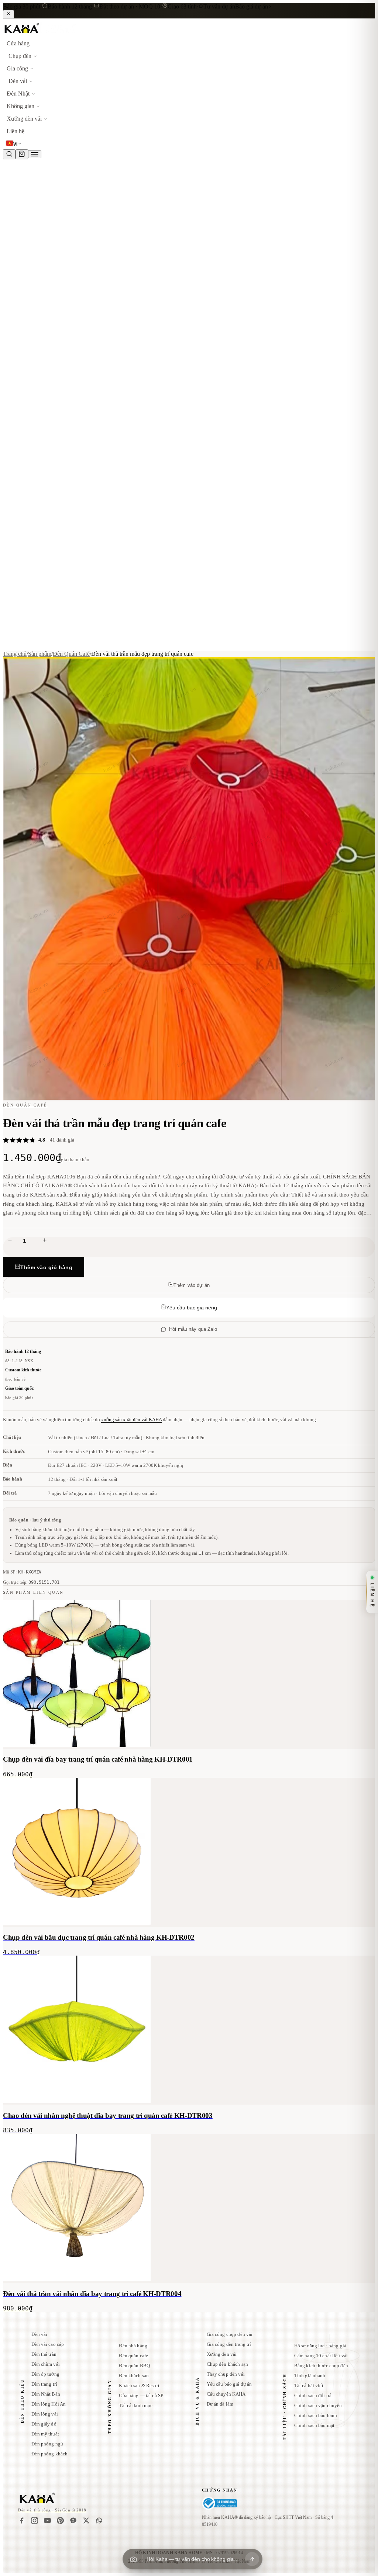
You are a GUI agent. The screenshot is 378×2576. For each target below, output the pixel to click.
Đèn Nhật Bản (46, 2394)
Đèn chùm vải (46, 2364)
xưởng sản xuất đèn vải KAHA (131, 1419)
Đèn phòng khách (49, 2454)
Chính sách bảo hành (316, 2415)
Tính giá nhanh (310, 2376)
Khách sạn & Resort (139, 2385)
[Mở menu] (35, 154)
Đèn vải (39, 2334)
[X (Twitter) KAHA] (86, 2520)
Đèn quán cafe (133, 2356)
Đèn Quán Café (71, 654)
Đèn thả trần (44, 2354)
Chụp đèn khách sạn (227, 2364)
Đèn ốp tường (45, 2374)
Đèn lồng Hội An (49, 2404)
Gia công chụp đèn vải (230, 2334)
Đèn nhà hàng (133, 2346)
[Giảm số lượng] (10, 1241)
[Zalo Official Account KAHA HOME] (73, 2520)
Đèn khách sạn (134, 2376)
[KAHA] (40, 34)
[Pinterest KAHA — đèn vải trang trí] (60, 2520)
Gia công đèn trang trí (229, 2344)
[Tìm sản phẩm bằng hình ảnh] (133, 2559)
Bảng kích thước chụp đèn (321, 2366)
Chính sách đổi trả (313, 2395)
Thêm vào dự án (192, 1285)
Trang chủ (15, 654)
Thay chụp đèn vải (226, 2374)
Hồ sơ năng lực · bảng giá (320, 2346)
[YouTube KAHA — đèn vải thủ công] (47, 2520)
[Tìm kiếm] (9, 154)
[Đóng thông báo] (8, 14)
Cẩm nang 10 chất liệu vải (321, 2356)
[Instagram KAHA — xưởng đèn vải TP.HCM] (35, 2520)
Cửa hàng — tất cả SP (141, 2395)
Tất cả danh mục (136, 2405)
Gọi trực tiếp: (31, 1582)
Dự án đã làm (220, 2404)
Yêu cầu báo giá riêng (192, 1308)
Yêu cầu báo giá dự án (229, 2384)
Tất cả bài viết (309, 2385)
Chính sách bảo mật (314, 2425)
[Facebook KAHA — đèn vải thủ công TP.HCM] (22, 2520)
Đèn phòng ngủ (47, 2444)
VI (16, 144)
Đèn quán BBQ (134, 2366)
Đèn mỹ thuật (45, 2434)
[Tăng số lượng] (45, 1241)
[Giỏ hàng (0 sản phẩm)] (22, 154)
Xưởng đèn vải (222, 2354)
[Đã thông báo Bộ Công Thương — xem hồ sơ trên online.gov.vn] (219, 2503)
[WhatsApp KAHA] (99, 2520)
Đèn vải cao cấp (48, 2344)
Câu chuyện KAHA (226, 2394)
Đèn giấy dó (44, 2424)
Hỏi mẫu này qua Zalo (193, 1329)
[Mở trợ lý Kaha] (252, 2559)
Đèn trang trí (44, 2384)
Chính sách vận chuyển (318, 2405)
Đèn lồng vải (45, 2414)
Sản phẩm (40, 654)
